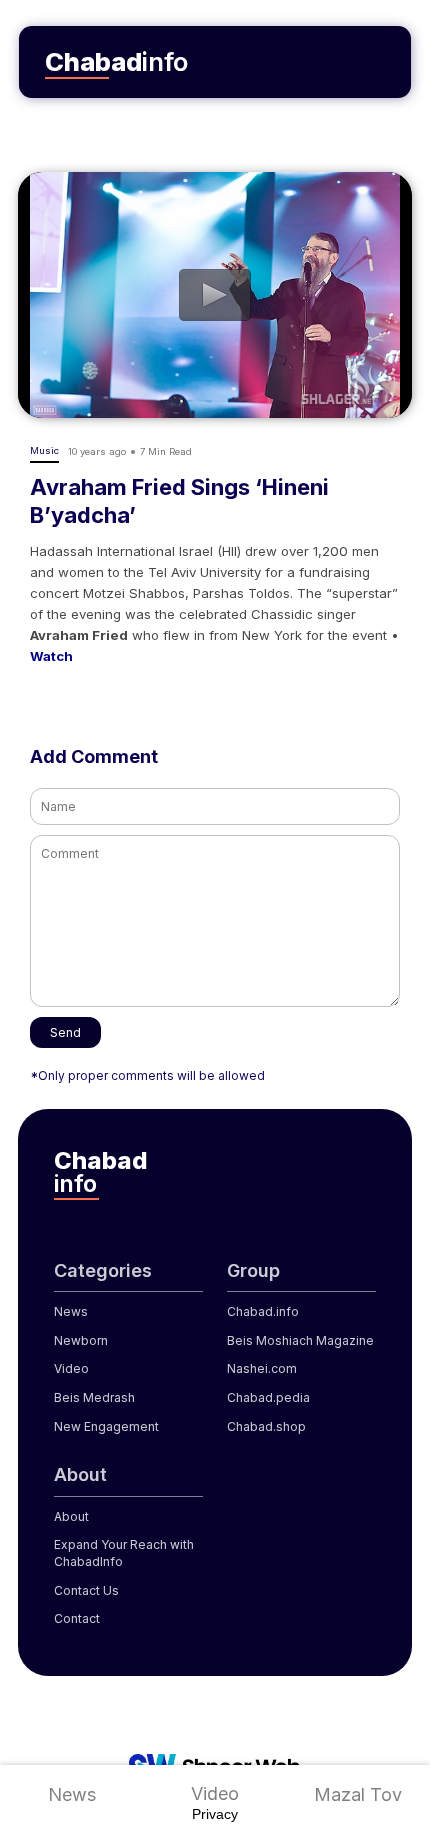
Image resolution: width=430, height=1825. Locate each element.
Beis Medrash (94, 1397)
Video (215, 1793)
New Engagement (106, 1426)
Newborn (81, 1340)
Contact (77, 1618)
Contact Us (86, 1590)
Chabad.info (263, 1311)
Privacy (215, 1814)
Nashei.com (262, 1368)
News (72, 1794)
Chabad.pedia (268, 1397)
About (71, 1516)
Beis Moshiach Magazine (300, 1340)
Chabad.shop (266, 1426)
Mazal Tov (358, 1794)
